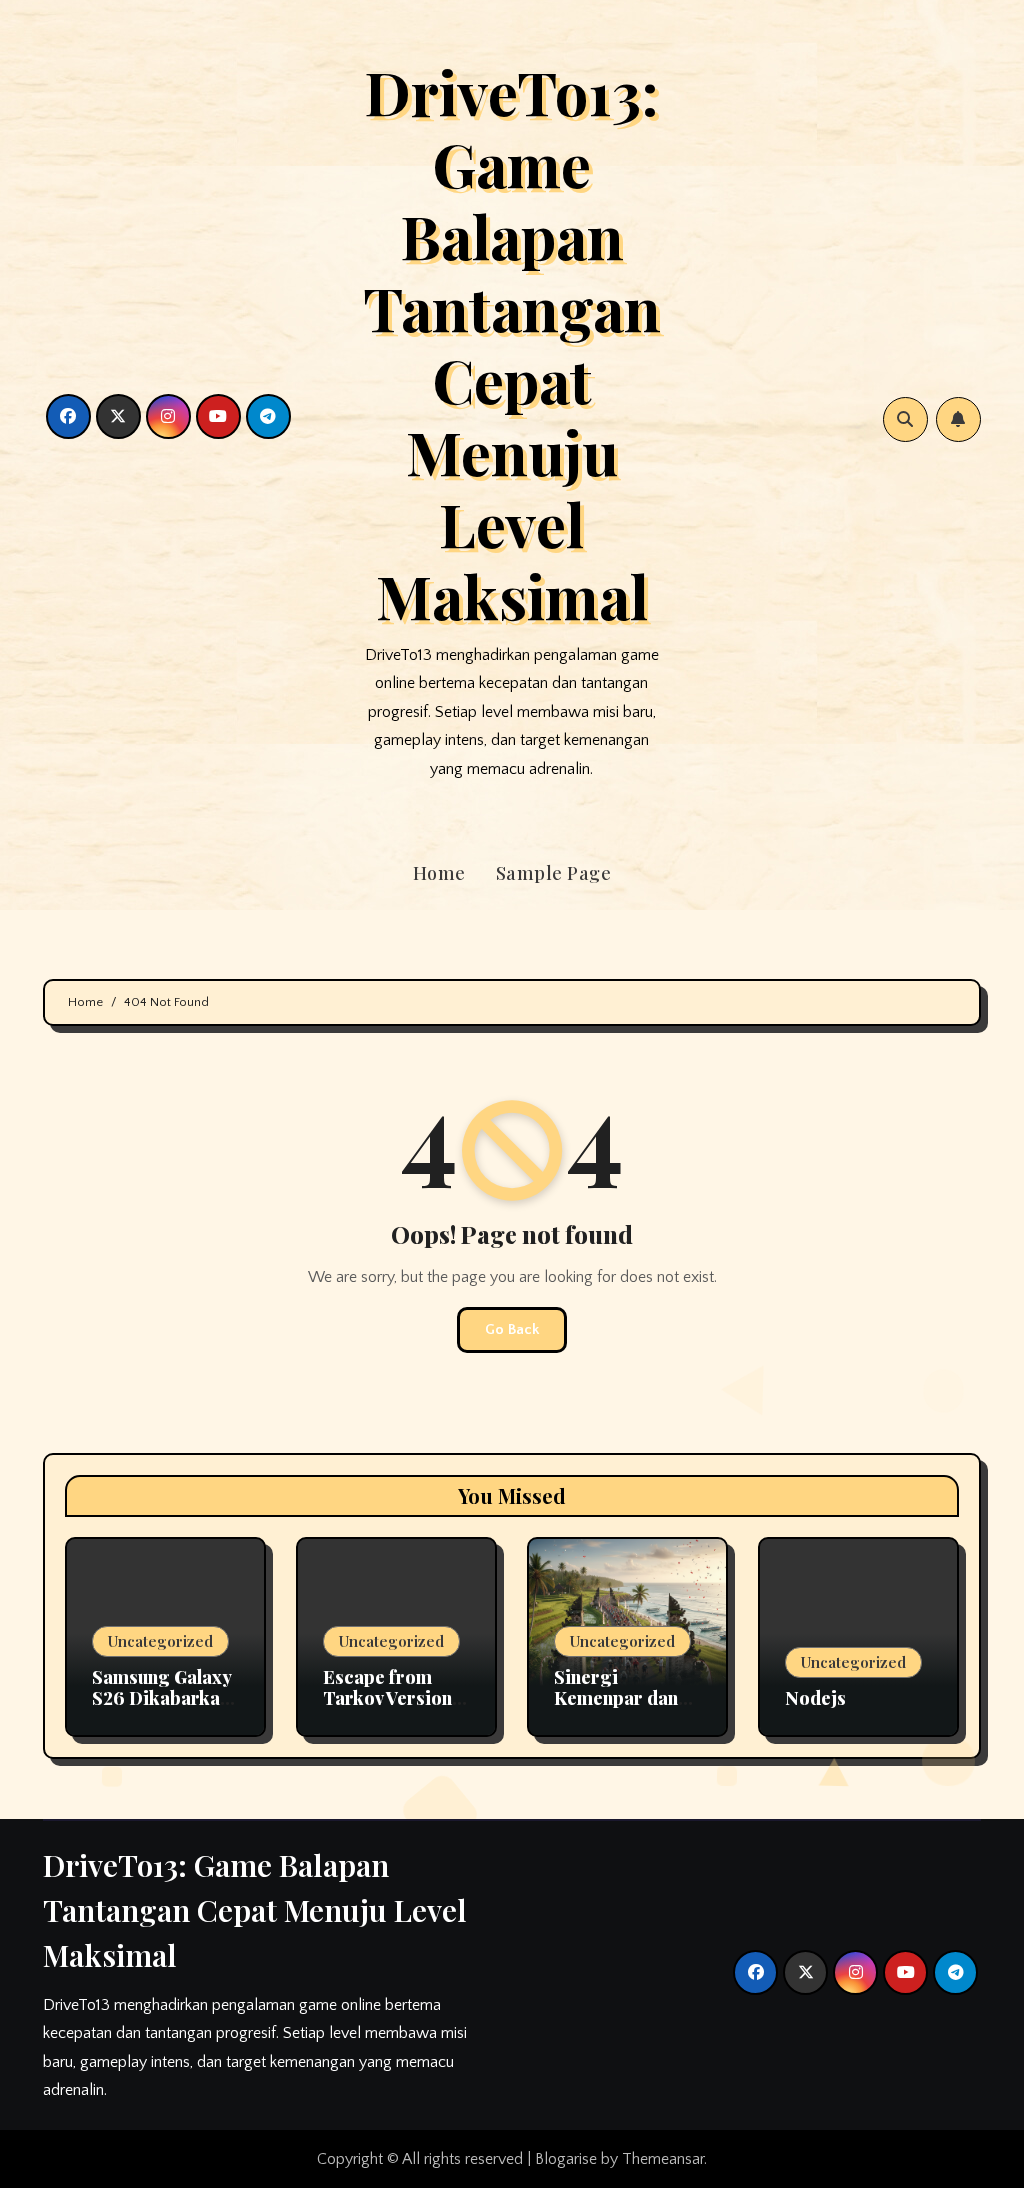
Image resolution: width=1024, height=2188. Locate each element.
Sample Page (554, 873)
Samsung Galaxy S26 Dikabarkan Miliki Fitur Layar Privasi (161, 1709)
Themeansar (663, 2159)
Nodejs (815, 1698)
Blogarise (566, 2159)
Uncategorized (160, 1641)
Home (439, 873)
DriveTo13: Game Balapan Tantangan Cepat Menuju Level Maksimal (512, 343)
